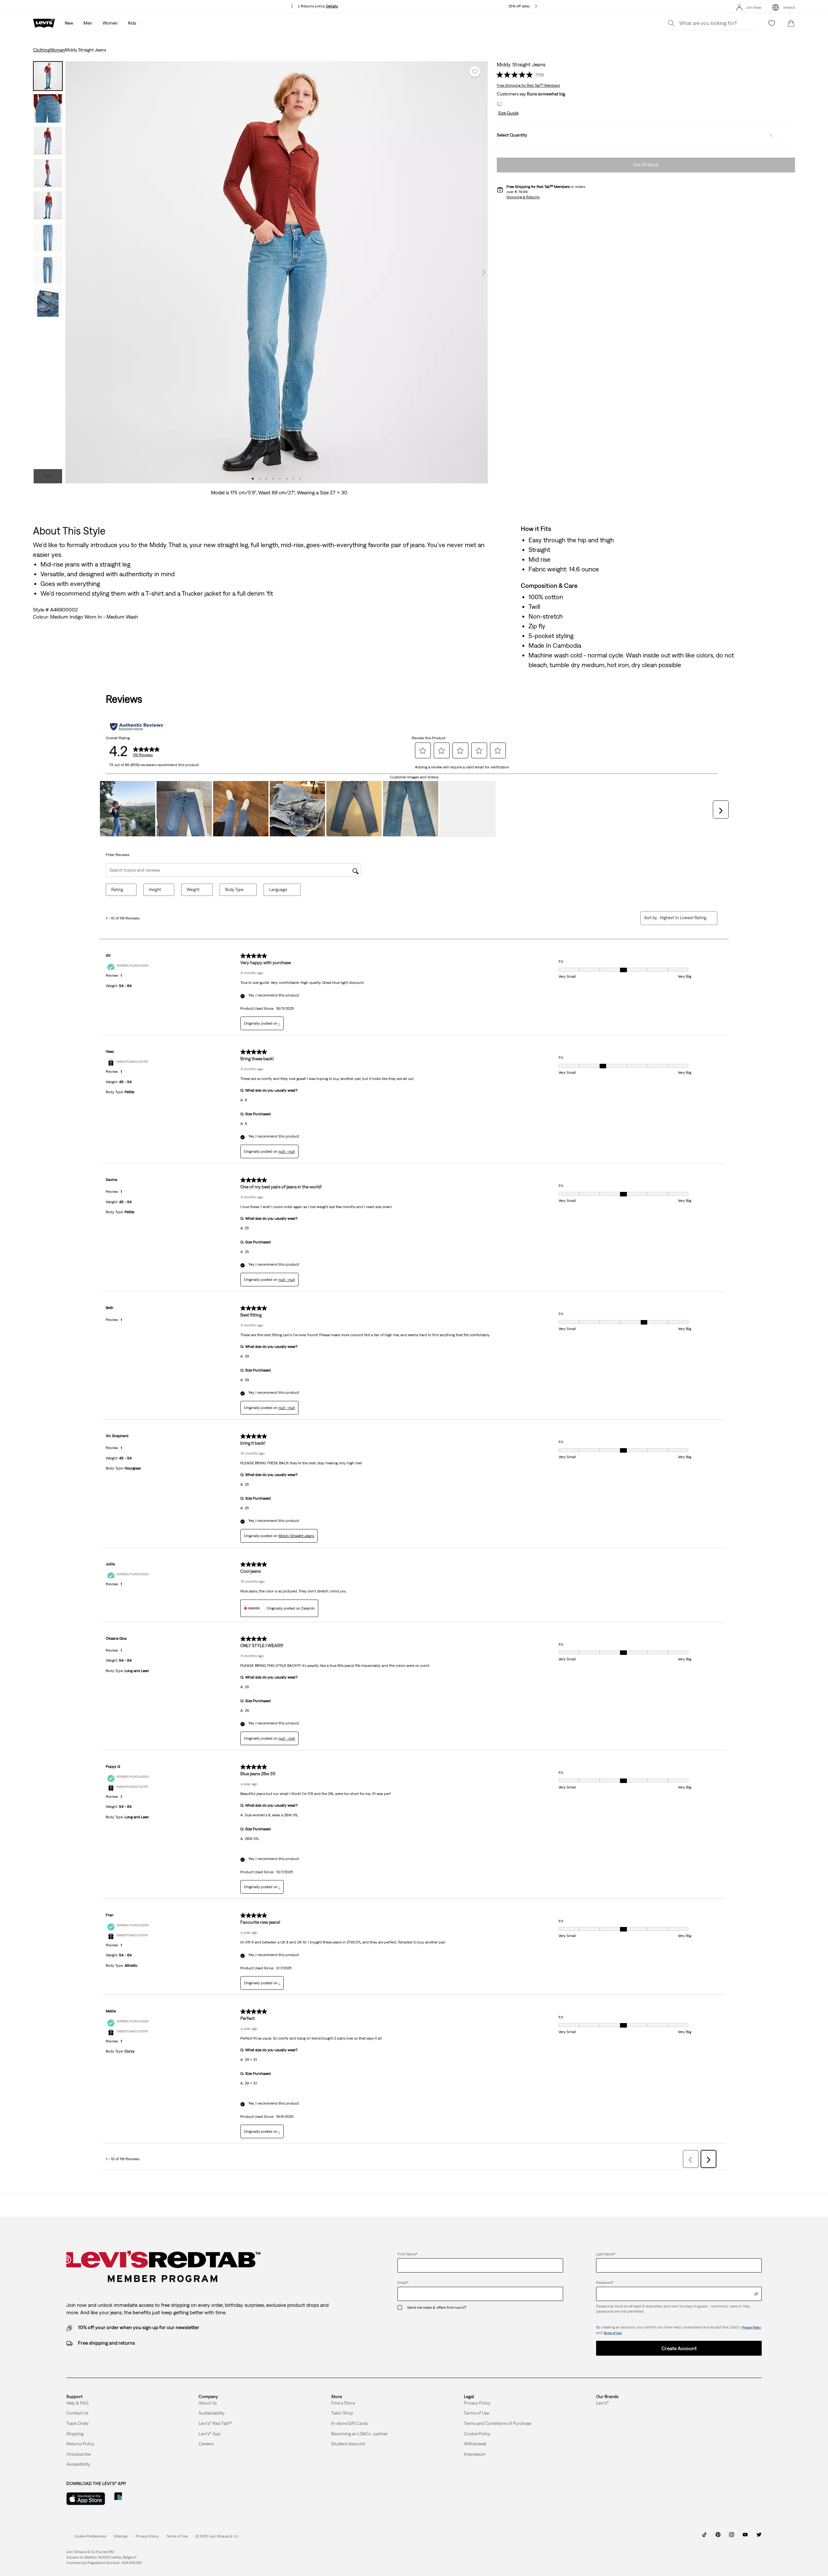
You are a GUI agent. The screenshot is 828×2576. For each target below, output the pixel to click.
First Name (407, 2254)
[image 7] (294, 479)
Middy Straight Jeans (296, 1536)
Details (332, 6)
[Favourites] (772, 23)
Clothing (41, 50)
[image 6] (287, 479)
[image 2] (260, 479)
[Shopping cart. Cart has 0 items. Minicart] (791, 23)
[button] (508, 113)
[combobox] (683, 918)
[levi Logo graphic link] (44, 23)
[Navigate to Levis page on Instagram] (732, 2537)
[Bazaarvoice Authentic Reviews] (137, 727)
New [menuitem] (69, 23)
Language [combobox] (278, 890)
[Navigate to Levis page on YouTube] (745, 2537)
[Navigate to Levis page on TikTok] (704, 2537)
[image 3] (266, 479)
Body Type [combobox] (234, 890)
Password (605, 2283)
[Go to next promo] (536, 6)
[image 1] (253, 479)
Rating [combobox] (117, 890)
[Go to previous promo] (292, 6)
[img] (756, 2294)
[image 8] (300, 479)
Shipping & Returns (523, 197)
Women (57, 50)
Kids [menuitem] (132, 23)
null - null (287, 1151)
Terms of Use (613, 2333)
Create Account (679, 2348)
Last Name (606, 2254)
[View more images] (48, 476)
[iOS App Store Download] (86, 2499)
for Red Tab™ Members (528, 85)
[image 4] (273, 479)
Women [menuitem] (110, 23)
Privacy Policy (752, 2327)
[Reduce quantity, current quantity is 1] (758, 136)
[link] (121, 2536)
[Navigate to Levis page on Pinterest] (718, 2537)
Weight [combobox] (193, 890)
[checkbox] (402, 2308)
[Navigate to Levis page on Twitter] (759, 2537)
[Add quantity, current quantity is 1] (783, 136)
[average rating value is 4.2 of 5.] (516, 75)
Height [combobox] (155, 890)
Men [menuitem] (88, 23)
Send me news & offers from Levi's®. (437, 2307)
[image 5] (280, 479)
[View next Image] (484, 272)
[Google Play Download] (136, 2499)
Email (403, 2283)
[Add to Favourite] (475, 72)
